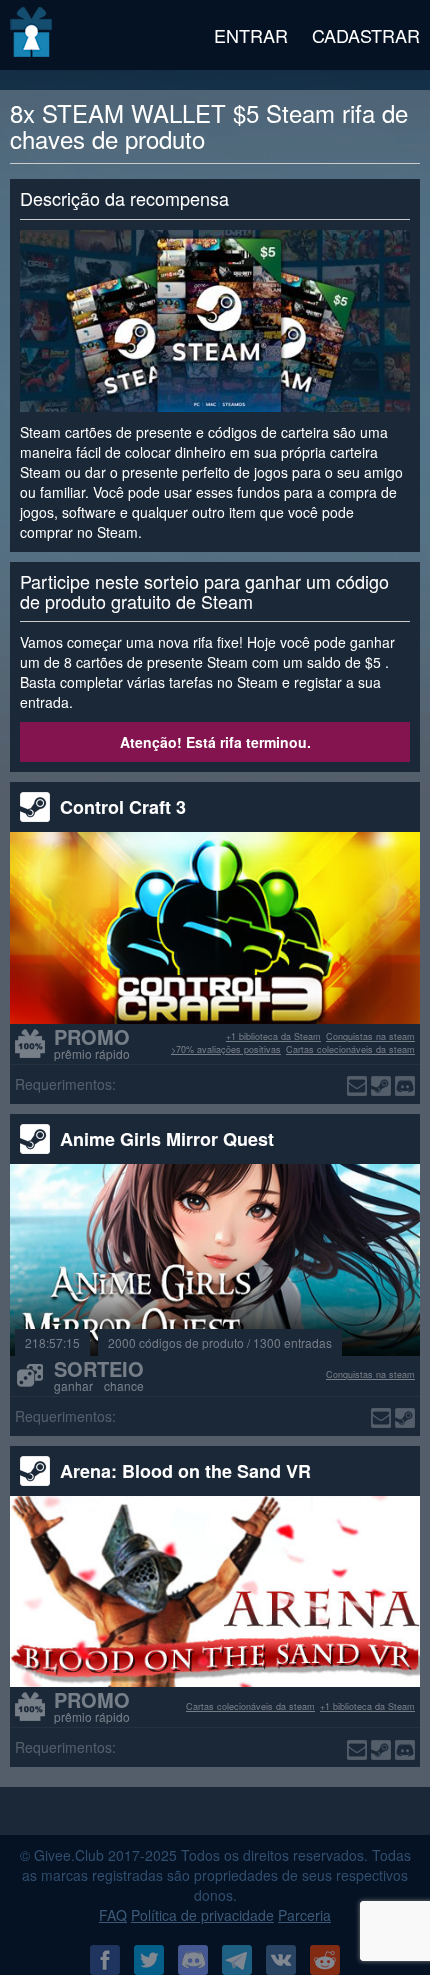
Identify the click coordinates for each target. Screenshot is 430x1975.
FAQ (113, 1915)
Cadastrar (366, 35)
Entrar (251, 35)
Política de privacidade (202, 1915)
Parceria (304, 1915)
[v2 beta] (32, 35)
